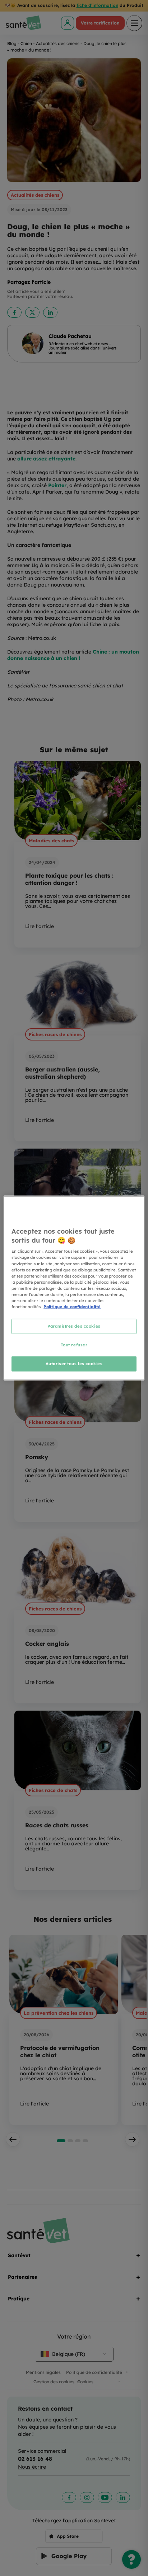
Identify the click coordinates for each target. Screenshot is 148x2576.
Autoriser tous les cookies (74, 1363)
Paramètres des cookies (74, 1326)
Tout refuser (74, 1345)
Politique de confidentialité (72, 1307)
